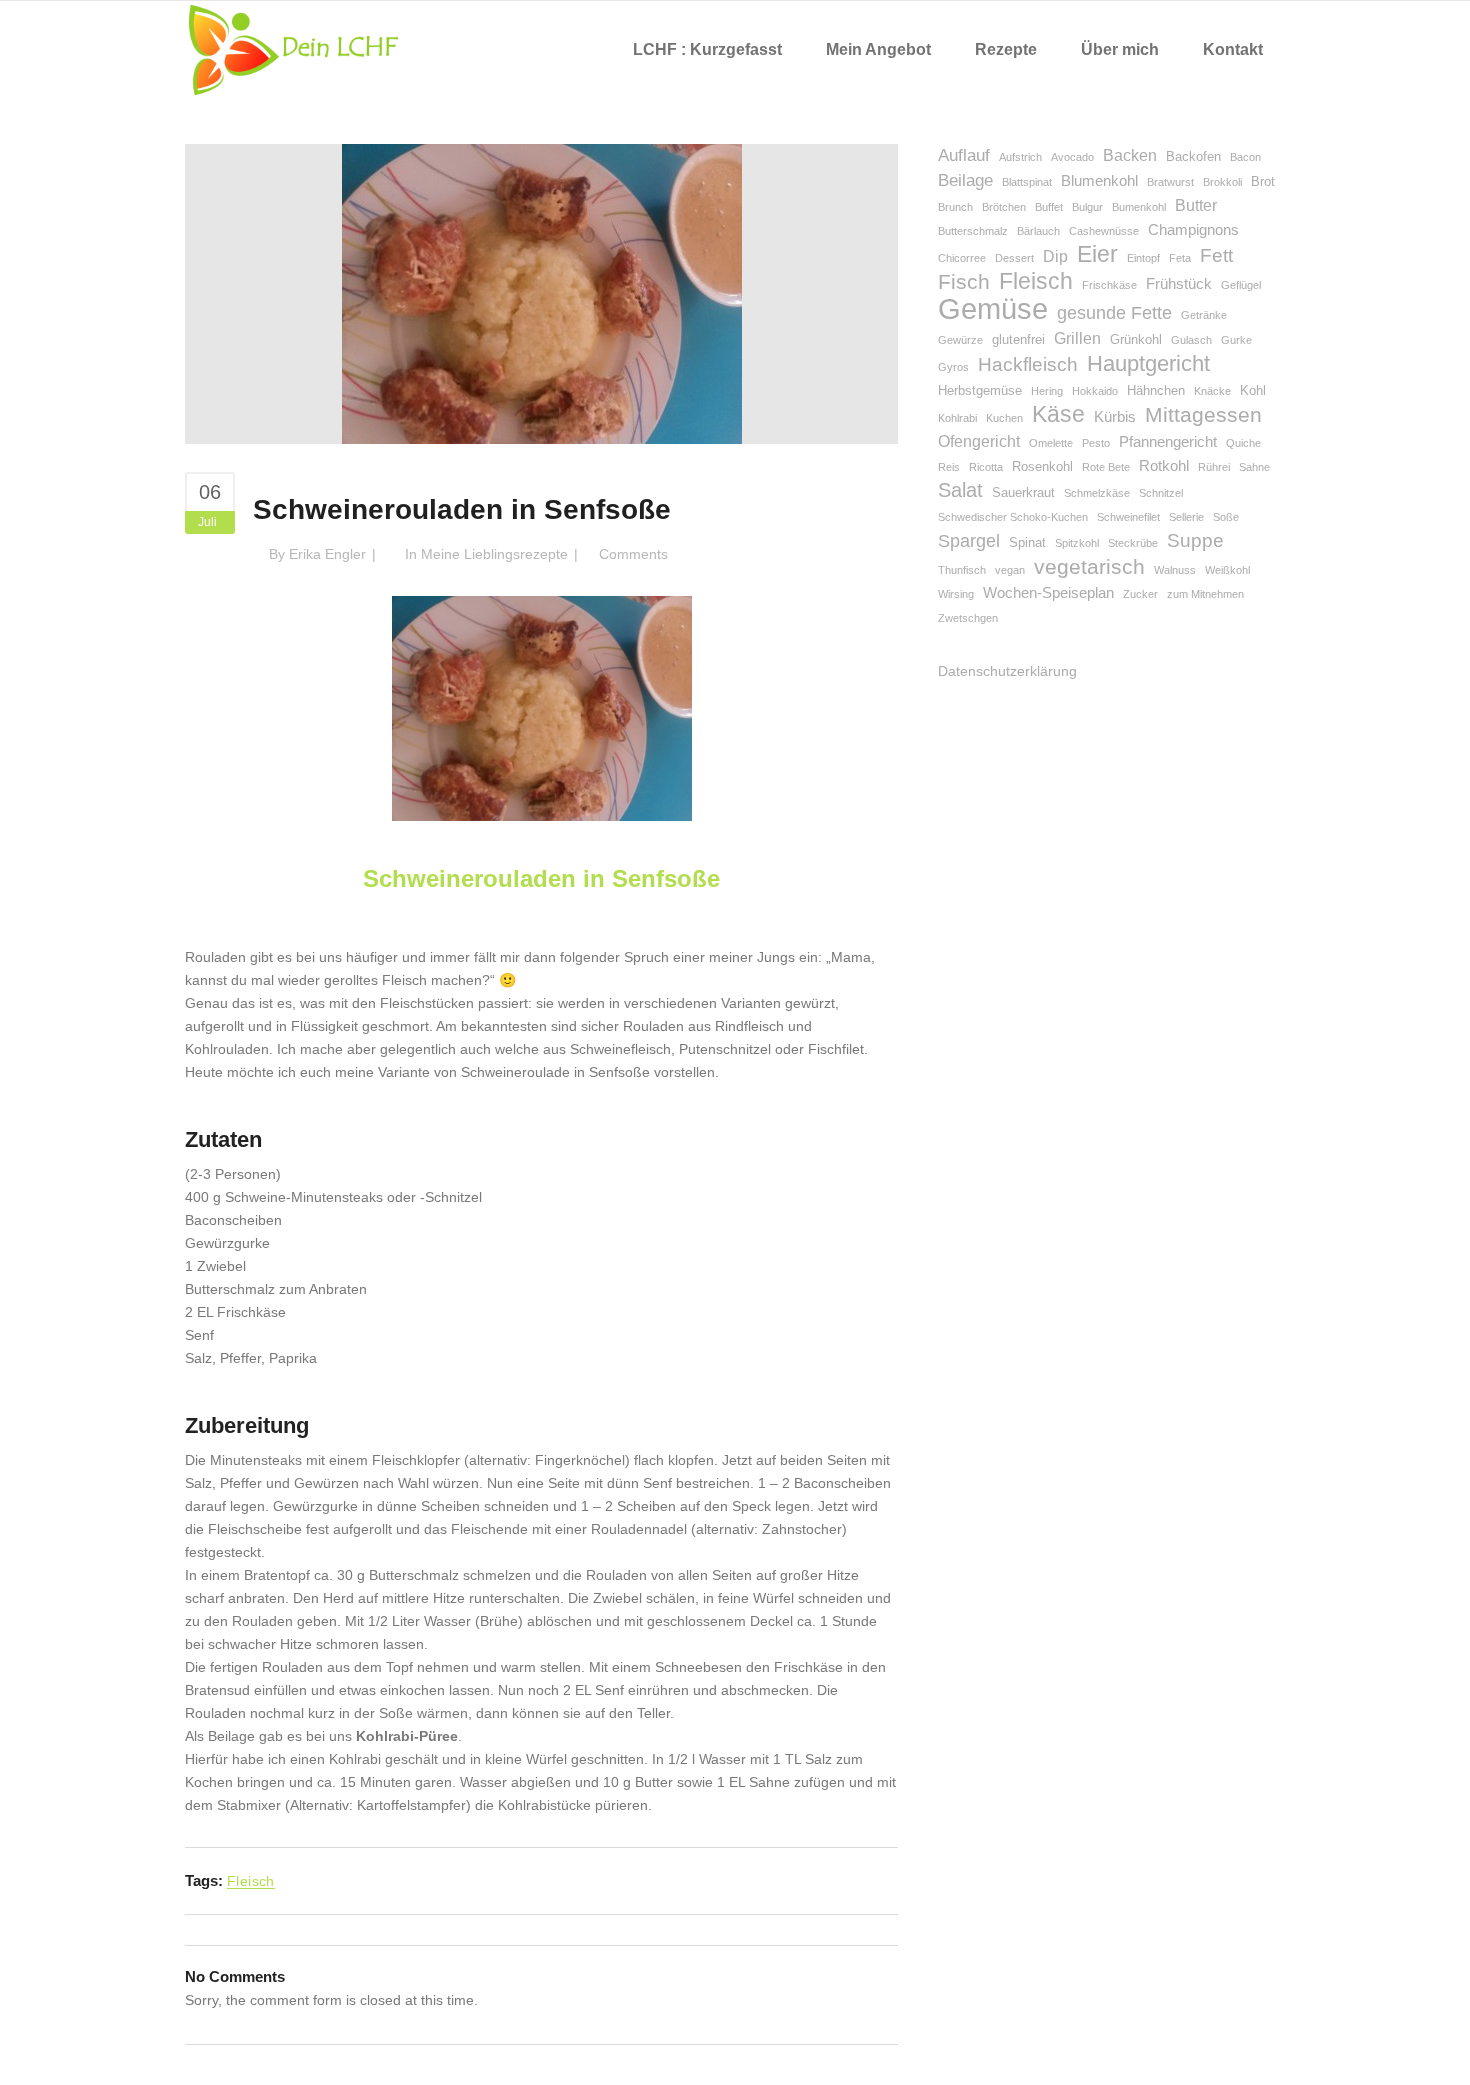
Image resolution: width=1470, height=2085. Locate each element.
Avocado (1072, 157)
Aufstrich (1020, 157)
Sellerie (1186, 517)
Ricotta (986, 467)
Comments (633, 554)
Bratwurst (1170, 182)
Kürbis (1115, 417)
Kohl (1253, 390)
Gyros (953, 367)
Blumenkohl (1099, 181)
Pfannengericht (1168, 442)
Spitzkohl (1077, 543)
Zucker (1140, 594)
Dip (1055, 256)
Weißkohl (1227, 570)
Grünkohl (1136, 339)
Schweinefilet (1128, 517)
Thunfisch (962, 570)
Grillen (1077, 338)
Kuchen (1004, 418)
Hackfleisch (1028, 364)
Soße (1226, 517)
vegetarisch (1089, 566)
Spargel (969, 541)
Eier (1097, 254)
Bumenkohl (1139, 207)
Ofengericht (979, 441)
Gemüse (993, 308)
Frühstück (1179, 284)
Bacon (1245, 157)
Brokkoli (1222, 182)
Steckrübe (1133, 543)
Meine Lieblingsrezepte (494, 554)
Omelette (1051, 443)
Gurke (1236, 340)
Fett (1216, 255)
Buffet (1049, 207)
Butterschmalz (973, 231)
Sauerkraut (1023, 492)
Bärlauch (1038, 231)
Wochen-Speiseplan (1048, 593)
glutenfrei (1018, 339)
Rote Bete (1106, 467)
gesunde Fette (1114, 313)
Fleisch (251, 1881)
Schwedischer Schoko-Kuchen (1013, 517)
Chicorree (962, 258)
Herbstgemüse (980, 390)
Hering (1047, 391)
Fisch (964, 281)
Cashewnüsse (1104, 231)
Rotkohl (1164, 466)
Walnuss (1175, 570)
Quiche (1243, 443)
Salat (960, 490)
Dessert (1014, 258)
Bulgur (1087, 207)
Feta (1180, 258)
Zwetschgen (968, 618)
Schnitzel (1161, 493)
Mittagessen (1203, 414)
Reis (949, 467)
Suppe (1195, 540)
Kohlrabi (957, 418)
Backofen (1193, 156)
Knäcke (1212, 391)
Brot (1263, 181)
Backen (1130, 155)
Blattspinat (1027, 182)
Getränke (1204, 315)
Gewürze (960, 340)
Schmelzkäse (1097, 493)
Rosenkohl (1042, 466)
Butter (1196, 205)
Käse (1058, 414)
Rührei (1214, 467)
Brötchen (1004, 207)
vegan (1010, 570)
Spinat (1027, 542)
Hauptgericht (1148, 363)
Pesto (1096, 443)
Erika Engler (327, 554)
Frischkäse (1109, 285)
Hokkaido (1095, 391)
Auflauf (964, 155)
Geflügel (1241, 285)
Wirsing (956, 594)
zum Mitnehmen (1205, 594)
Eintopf (1143, 258)
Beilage (965, 180)
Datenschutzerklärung (1007, 671)
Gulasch (1191, 340)
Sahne (1254, 467)
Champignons (1193, 230)
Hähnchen (1156, 390)
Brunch (955, 207)
